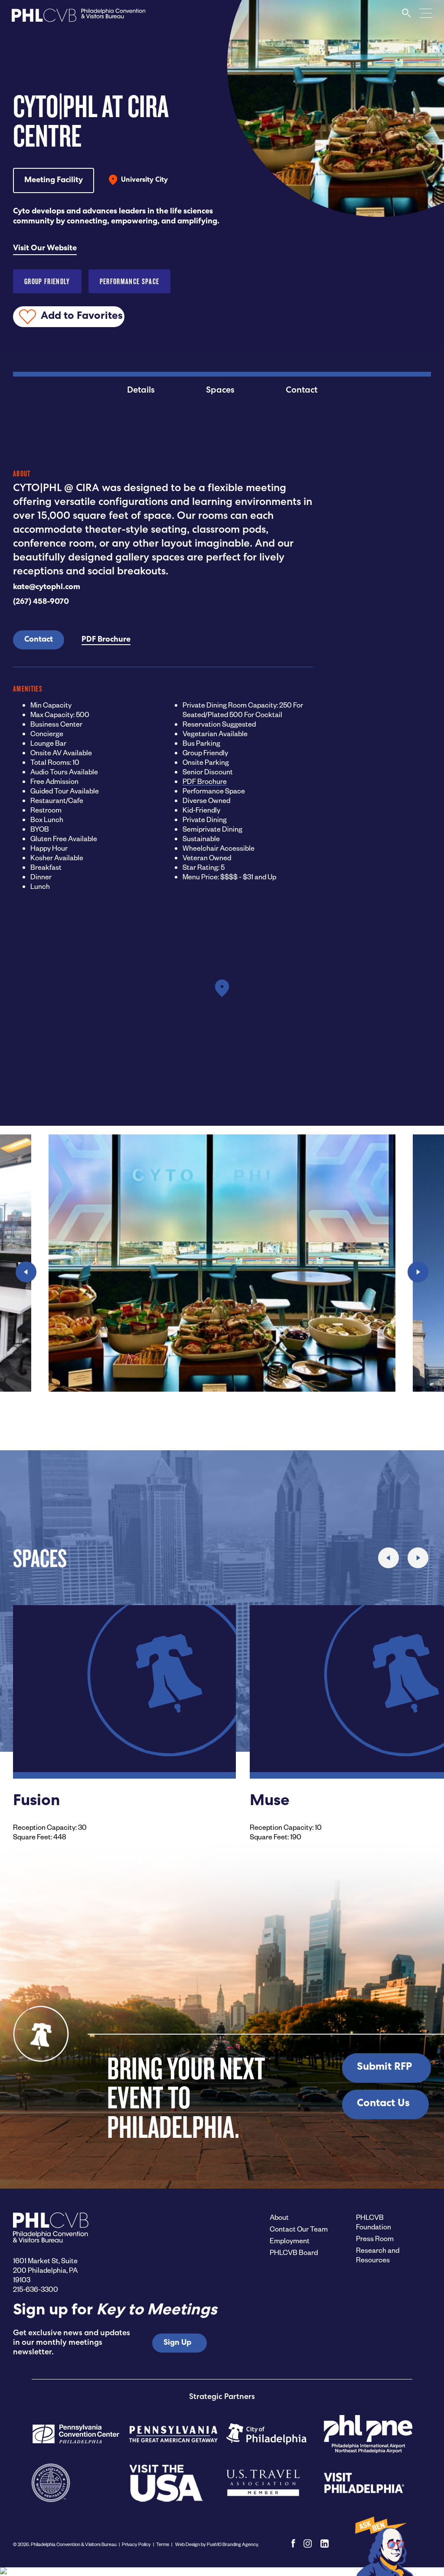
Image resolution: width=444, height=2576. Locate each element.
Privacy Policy (136, 2544)
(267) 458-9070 (41, 602)
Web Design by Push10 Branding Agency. (217, 2544)
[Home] (78, 18)
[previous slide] (26, 1272)
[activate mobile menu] (426, 13)
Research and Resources (378, 2255)
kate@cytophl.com (47, 587)
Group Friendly (47, 281)
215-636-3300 (36, 2289)
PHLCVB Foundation (374, 2222)
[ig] (308, 2543)
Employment (290, 2240)
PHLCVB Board (294, 2252)
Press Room (375, 2238)
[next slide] (418, 1272)
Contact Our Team (299, 2229)
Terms (163, 2544)
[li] (325, 2543)
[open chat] (383, 2546)
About (279, 2217)
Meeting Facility (54, 180)
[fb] (293, 2543)
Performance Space (130, 281)
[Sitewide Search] (406, 17)
